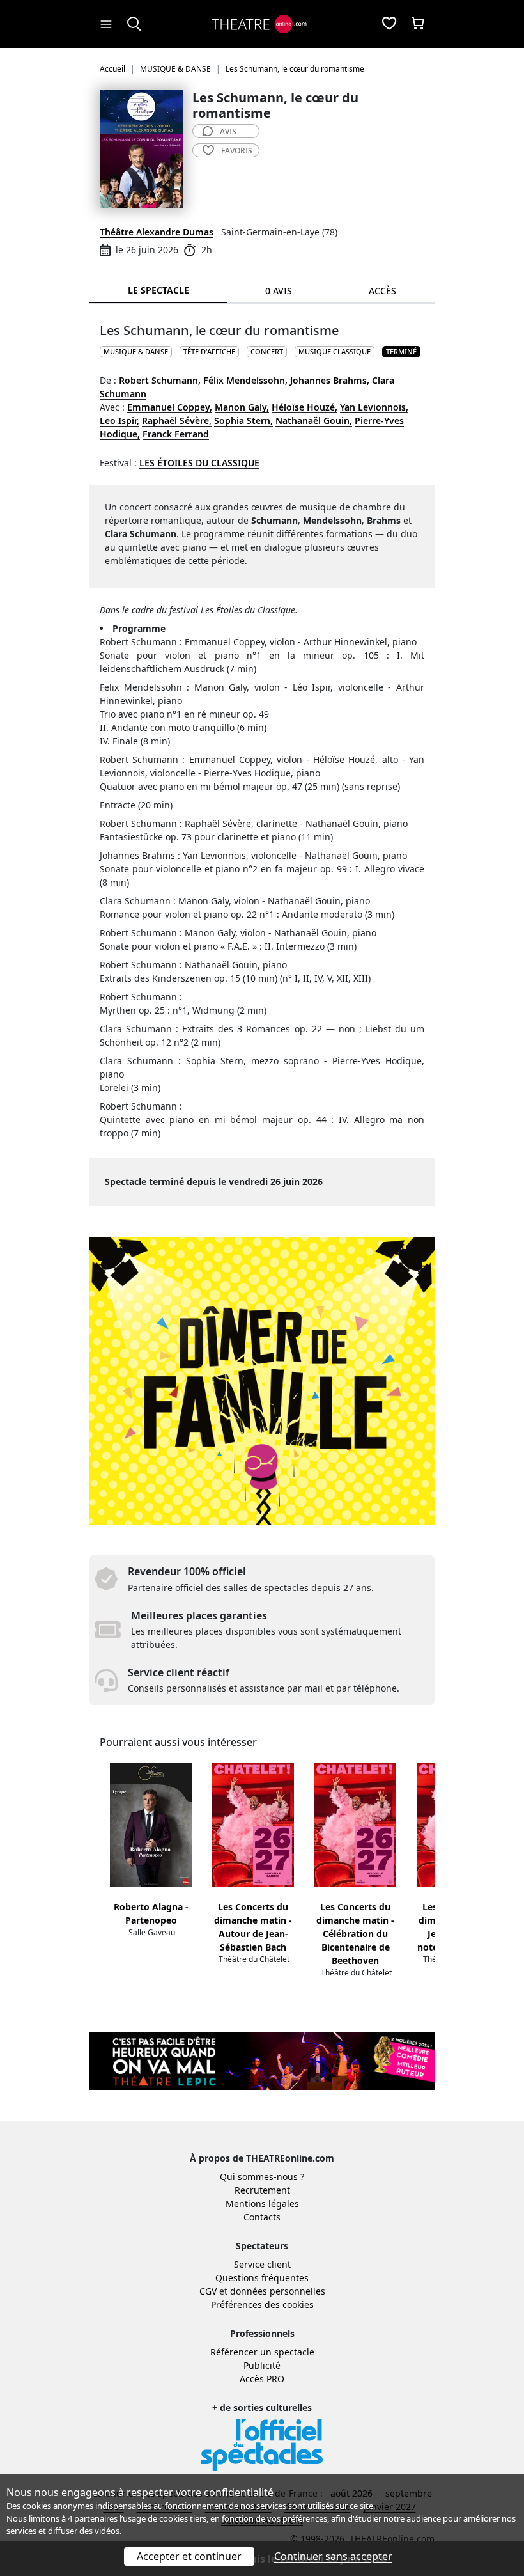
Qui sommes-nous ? (262, 2177)
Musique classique (335, 351)
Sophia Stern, (243, 420)
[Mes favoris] (389, 24)
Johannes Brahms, (330, 380)
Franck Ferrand (176, 434)
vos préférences (297, 2518)
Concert (267, 351)
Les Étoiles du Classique (199, 463)
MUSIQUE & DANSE (136, 351)
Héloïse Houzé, (304, 407)
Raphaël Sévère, (177, 420)
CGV (208, 2291)
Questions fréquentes (262, 2278)
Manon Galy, (242, 407)
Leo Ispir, (119, 420)
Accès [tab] (382, 291)
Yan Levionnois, (374, 407)
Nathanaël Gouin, (314, 420)
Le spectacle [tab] (158, 290)
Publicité (262, 2365)
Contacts (262, 2217)
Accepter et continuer (189, 2556)
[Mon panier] (418, 24)
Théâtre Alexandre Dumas (157, 232)
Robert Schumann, (160, 380)
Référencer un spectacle (262, 2352)
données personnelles (278, 2291)
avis (228, 131)
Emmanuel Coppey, (170, 407)
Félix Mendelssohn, (245, 380)
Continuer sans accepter (333, 2556)
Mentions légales (262, 2203)
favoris (237, 151)
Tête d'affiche (209, 351)
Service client (262, 2264)
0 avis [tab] (279, 291)
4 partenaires (93, 2518)
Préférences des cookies (262, 2305)
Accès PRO (262, 2379)
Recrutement (262, 2190)
